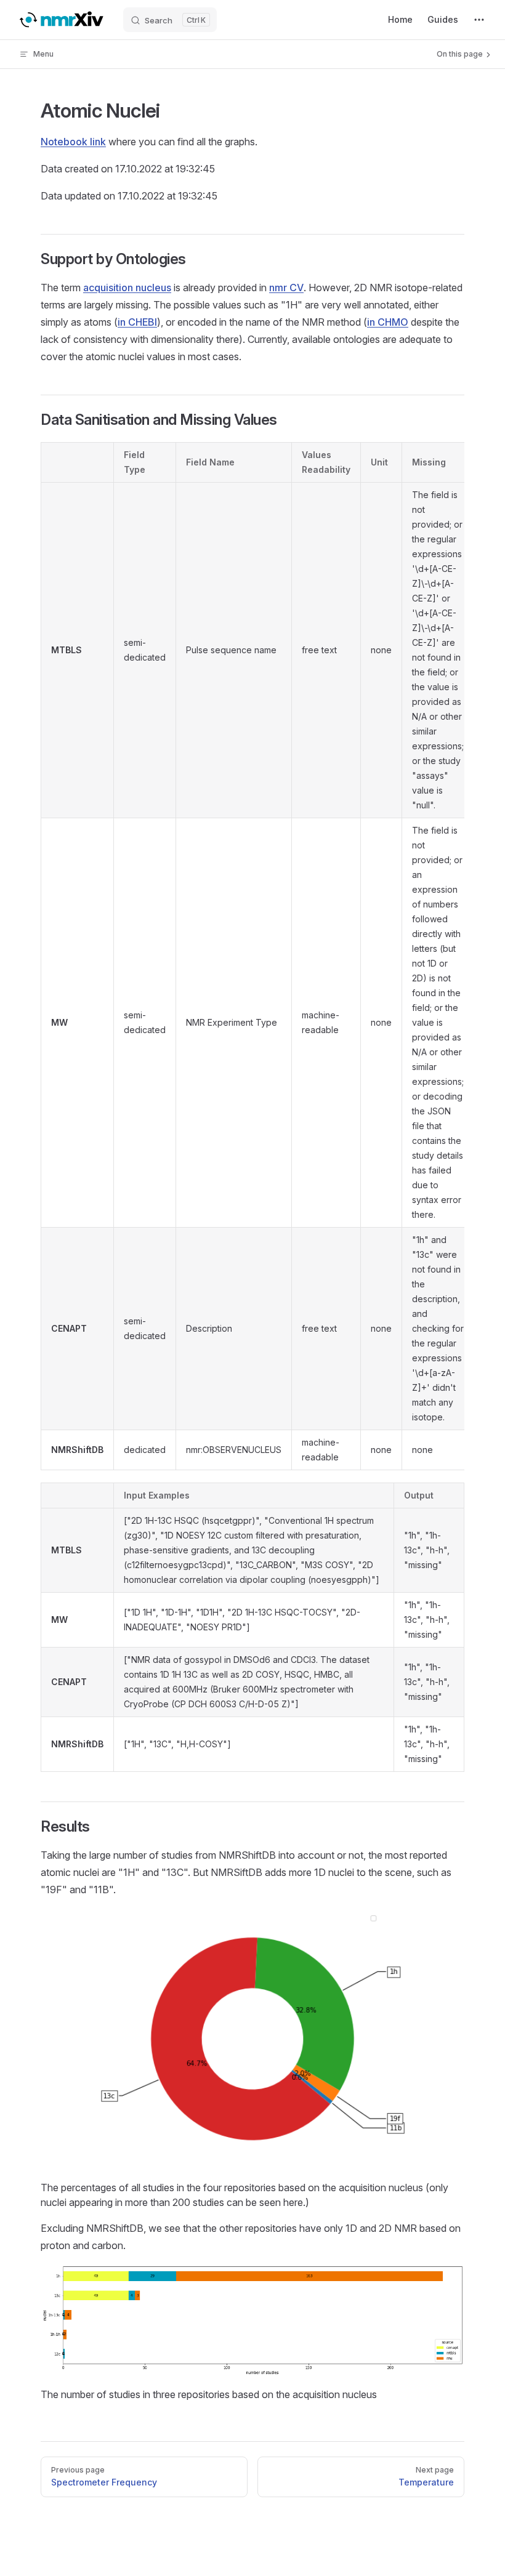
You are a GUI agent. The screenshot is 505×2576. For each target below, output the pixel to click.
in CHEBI (137, 322)
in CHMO (388, 322)
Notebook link (73, 142)
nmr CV (286, 288)
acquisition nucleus (127, 288)
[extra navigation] (479, 20)
